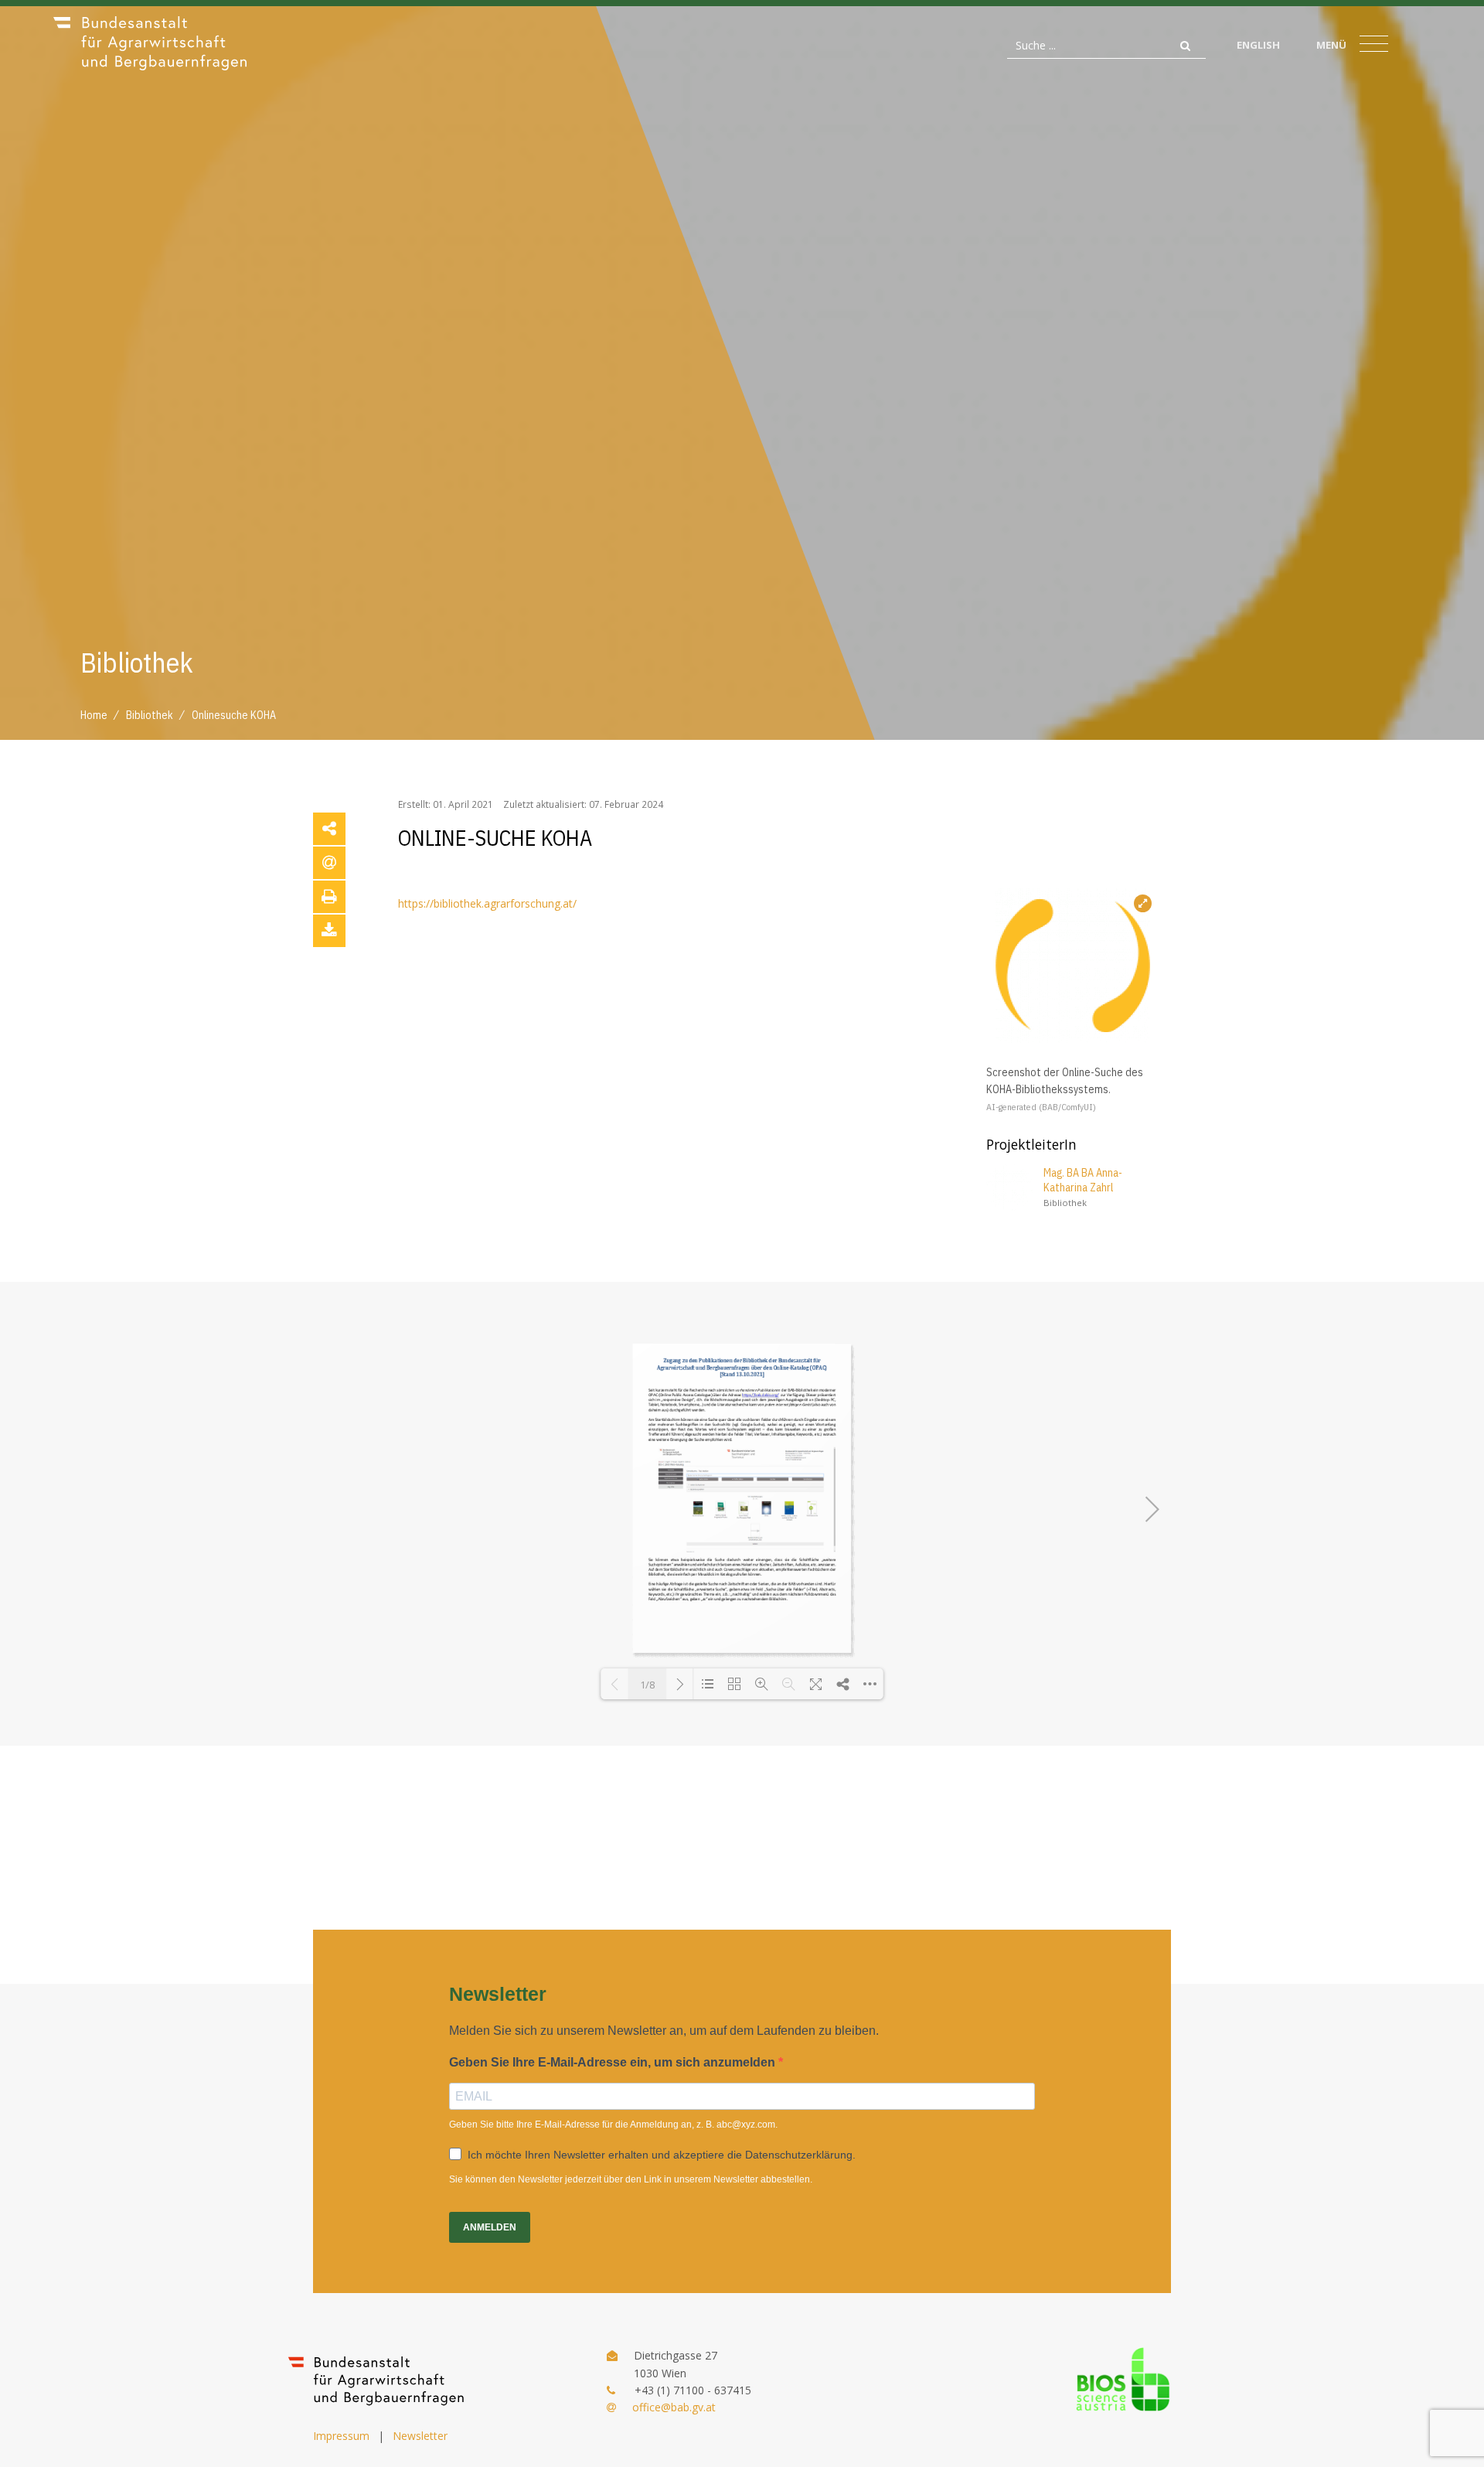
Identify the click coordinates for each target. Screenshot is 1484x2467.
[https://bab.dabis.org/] (760, 1395)
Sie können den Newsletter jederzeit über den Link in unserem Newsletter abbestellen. (631, 2179)
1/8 (647, 1685)
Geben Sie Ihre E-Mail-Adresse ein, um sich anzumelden (614, 2062)
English (1258, 45)
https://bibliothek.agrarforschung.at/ (487, 903)
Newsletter (420, 2436)
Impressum (341, 2436)
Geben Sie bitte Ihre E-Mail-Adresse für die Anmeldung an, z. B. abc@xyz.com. (613, 2125)
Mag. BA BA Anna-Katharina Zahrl (1083, 1181)
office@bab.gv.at (674, 2407)
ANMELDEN (490, 2227)
